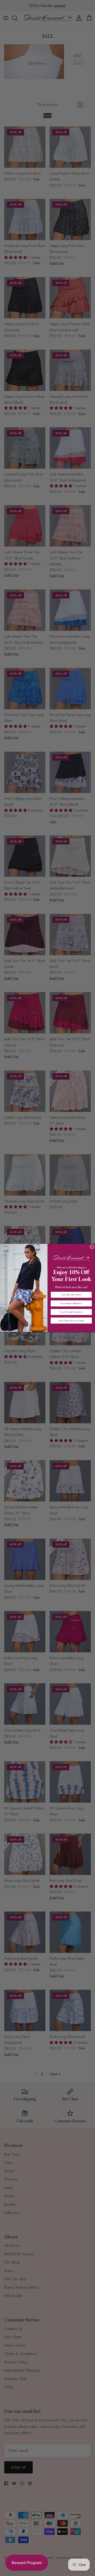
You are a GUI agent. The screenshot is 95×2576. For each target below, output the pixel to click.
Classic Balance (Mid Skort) (71, 1304)
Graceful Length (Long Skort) (71, 1312)
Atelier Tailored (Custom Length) (71, 1320)
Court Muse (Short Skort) (71, 1295)
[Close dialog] (92, 1247)
